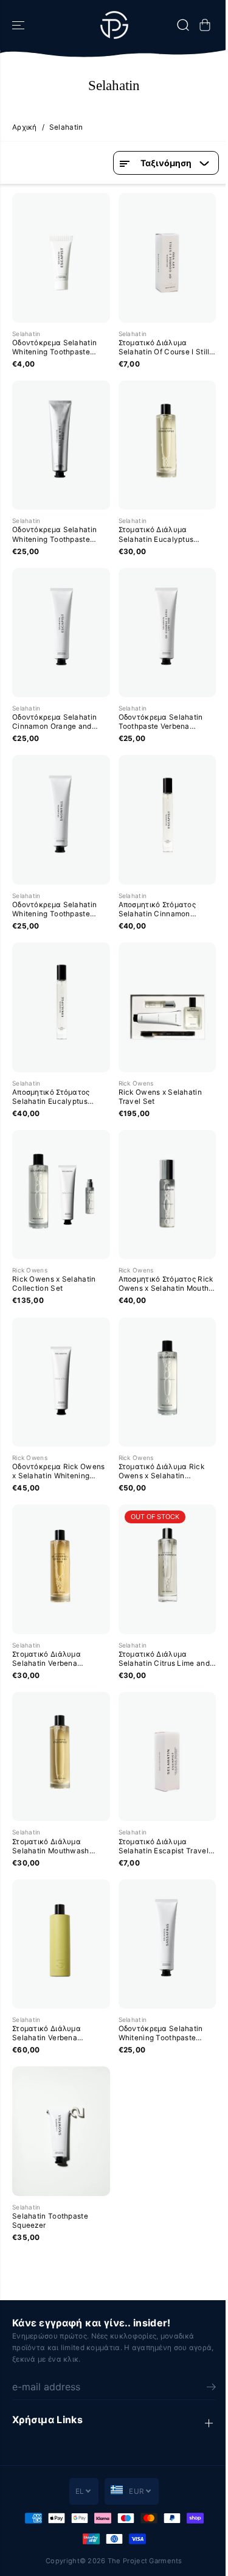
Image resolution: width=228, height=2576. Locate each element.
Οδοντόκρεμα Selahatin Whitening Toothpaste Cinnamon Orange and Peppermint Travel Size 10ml (54, 348)
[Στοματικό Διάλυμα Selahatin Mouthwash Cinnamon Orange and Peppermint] (61, 1757)
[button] (19, 25)
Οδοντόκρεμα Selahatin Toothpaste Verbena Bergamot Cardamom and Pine (164, 722)
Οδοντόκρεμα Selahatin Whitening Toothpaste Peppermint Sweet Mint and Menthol (61, 910)
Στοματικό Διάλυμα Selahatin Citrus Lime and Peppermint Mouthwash (164, 1659)
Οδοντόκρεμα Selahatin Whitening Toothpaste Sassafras (161, 2034)
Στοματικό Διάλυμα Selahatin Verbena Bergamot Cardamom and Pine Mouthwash (57, 1659)
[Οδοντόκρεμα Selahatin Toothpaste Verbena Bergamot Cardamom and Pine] (168, 633)
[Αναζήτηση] (183, 25)
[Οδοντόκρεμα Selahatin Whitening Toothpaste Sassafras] (168, 1944)
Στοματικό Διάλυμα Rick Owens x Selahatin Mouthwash (161, 1472)
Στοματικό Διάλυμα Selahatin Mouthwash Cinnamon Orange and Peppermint (52, 1847)
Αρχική (25, 127)
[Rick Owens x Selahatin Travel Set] (168, 1007)
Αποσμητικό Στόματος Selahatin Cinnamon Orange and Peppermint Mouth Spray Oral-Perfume (166, 910)
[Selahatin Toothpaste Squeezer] (61, 2131)
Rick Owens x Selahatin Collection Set (54, 1284)
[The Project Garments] (114, 25)
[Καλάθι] (205, 25)
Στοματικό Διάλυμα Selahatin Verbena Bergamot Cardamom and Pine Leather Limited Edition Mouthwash (57, 2034)
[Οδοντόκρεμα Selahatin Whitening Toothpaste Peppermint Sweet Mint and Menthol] (61, 819)
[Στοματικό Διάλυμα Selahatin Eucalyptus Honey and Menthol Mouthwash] (168, 445)
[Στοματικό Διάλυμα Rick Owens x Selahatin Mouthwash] (168, 1382)
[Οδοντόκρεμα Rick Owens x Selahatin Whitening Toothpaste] (61, 1382)
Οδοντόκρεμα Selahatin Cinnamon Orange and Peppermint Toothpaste (54, 722)
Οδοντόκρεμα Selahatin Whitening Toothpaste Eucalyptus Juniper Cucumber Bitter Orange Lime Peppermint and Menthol (55, 535)
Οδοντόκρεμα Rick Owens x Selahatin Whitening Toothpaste (58, 1472)
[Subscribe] (211, 2388)
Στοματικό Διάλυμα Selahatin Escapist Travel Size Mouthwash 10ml (164, 1847)
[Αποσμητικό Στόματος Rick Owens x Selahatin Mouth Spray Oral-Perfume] (168, 1195)
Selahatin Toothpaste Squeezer (50, 2221)
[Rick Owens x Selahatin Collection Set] (61, 1195)
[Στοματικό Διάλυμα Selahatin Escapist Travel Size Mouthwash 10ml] (168, 1757)
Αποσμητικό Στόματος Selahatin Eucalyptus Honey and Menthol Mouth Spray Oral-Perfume (59, 1097)
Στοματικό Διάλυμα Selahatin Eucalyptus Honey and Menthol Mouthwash (156, 535)
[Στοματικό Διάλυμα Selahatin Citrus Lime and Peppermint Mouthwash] (168, 1569)
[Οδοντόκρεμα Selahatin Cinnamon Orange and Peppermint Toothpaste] (61, 633)
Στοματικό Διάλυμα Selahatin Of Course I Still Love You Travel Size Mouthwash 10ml (164, 348)
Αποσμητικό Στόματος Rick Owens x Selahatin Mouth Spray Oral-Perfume (166, 1284)
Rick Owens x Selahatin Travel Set (160, 1097)
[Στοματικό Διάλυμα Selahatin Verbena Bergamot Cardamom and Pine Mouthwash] (61, 1569)
